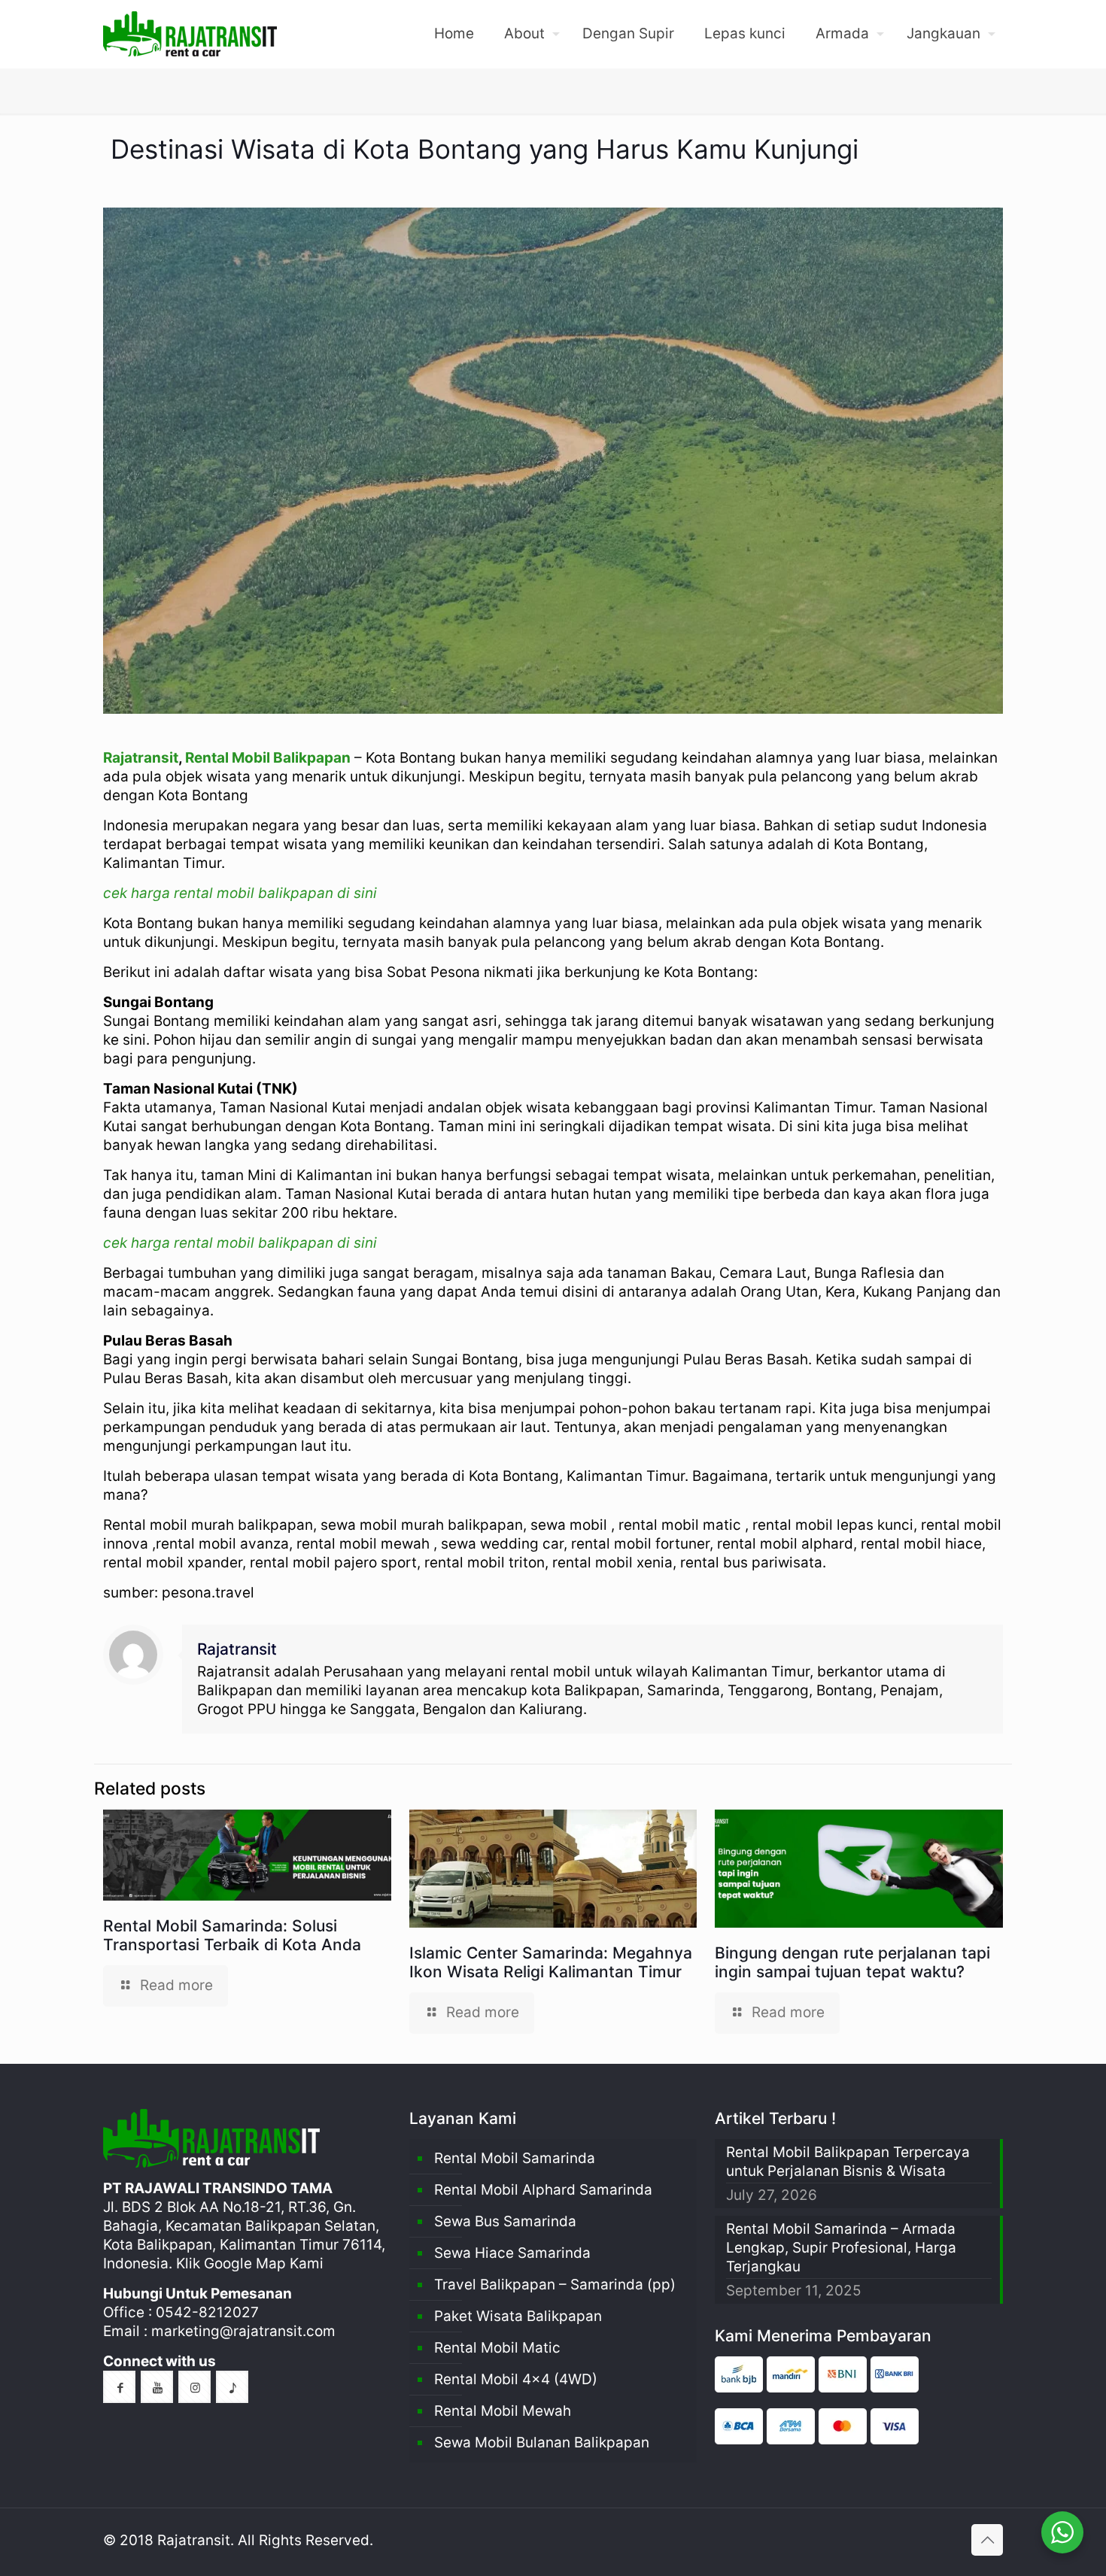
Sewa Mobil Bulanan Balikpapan (542, 2442)
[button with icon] (119, 2387)
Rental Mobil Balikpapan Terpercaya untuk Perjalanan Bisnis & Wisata (848, 2162)
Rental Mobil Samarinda (515, 2158)
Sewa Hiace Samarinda (512, 2253)
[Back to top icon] (987, 2540)
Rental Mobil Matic (497, 2348)
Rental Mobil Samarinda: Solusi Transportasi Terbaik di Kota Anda (232, 1935)
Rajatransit (141, 758)
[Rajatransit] (190, 34)
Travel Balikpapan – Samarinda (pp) (555, 2285)
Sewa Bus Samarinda (505, 2221)
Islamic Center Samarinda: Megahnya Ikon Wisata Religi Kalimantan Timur (551, 1962)
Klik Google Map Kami (250, 2263)
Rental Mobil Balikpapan (268, 758)
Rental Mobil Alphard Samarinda (543, 2190)
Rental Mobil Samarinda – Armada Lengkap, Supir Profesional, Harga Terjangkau (841, 2248)
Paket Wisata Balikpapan (518, 2316)
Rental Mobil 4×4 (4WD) (516, 2379)
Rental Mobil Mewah (503, 2411)
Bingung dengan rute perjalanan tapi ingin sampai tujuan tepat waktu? (852, 1962)
